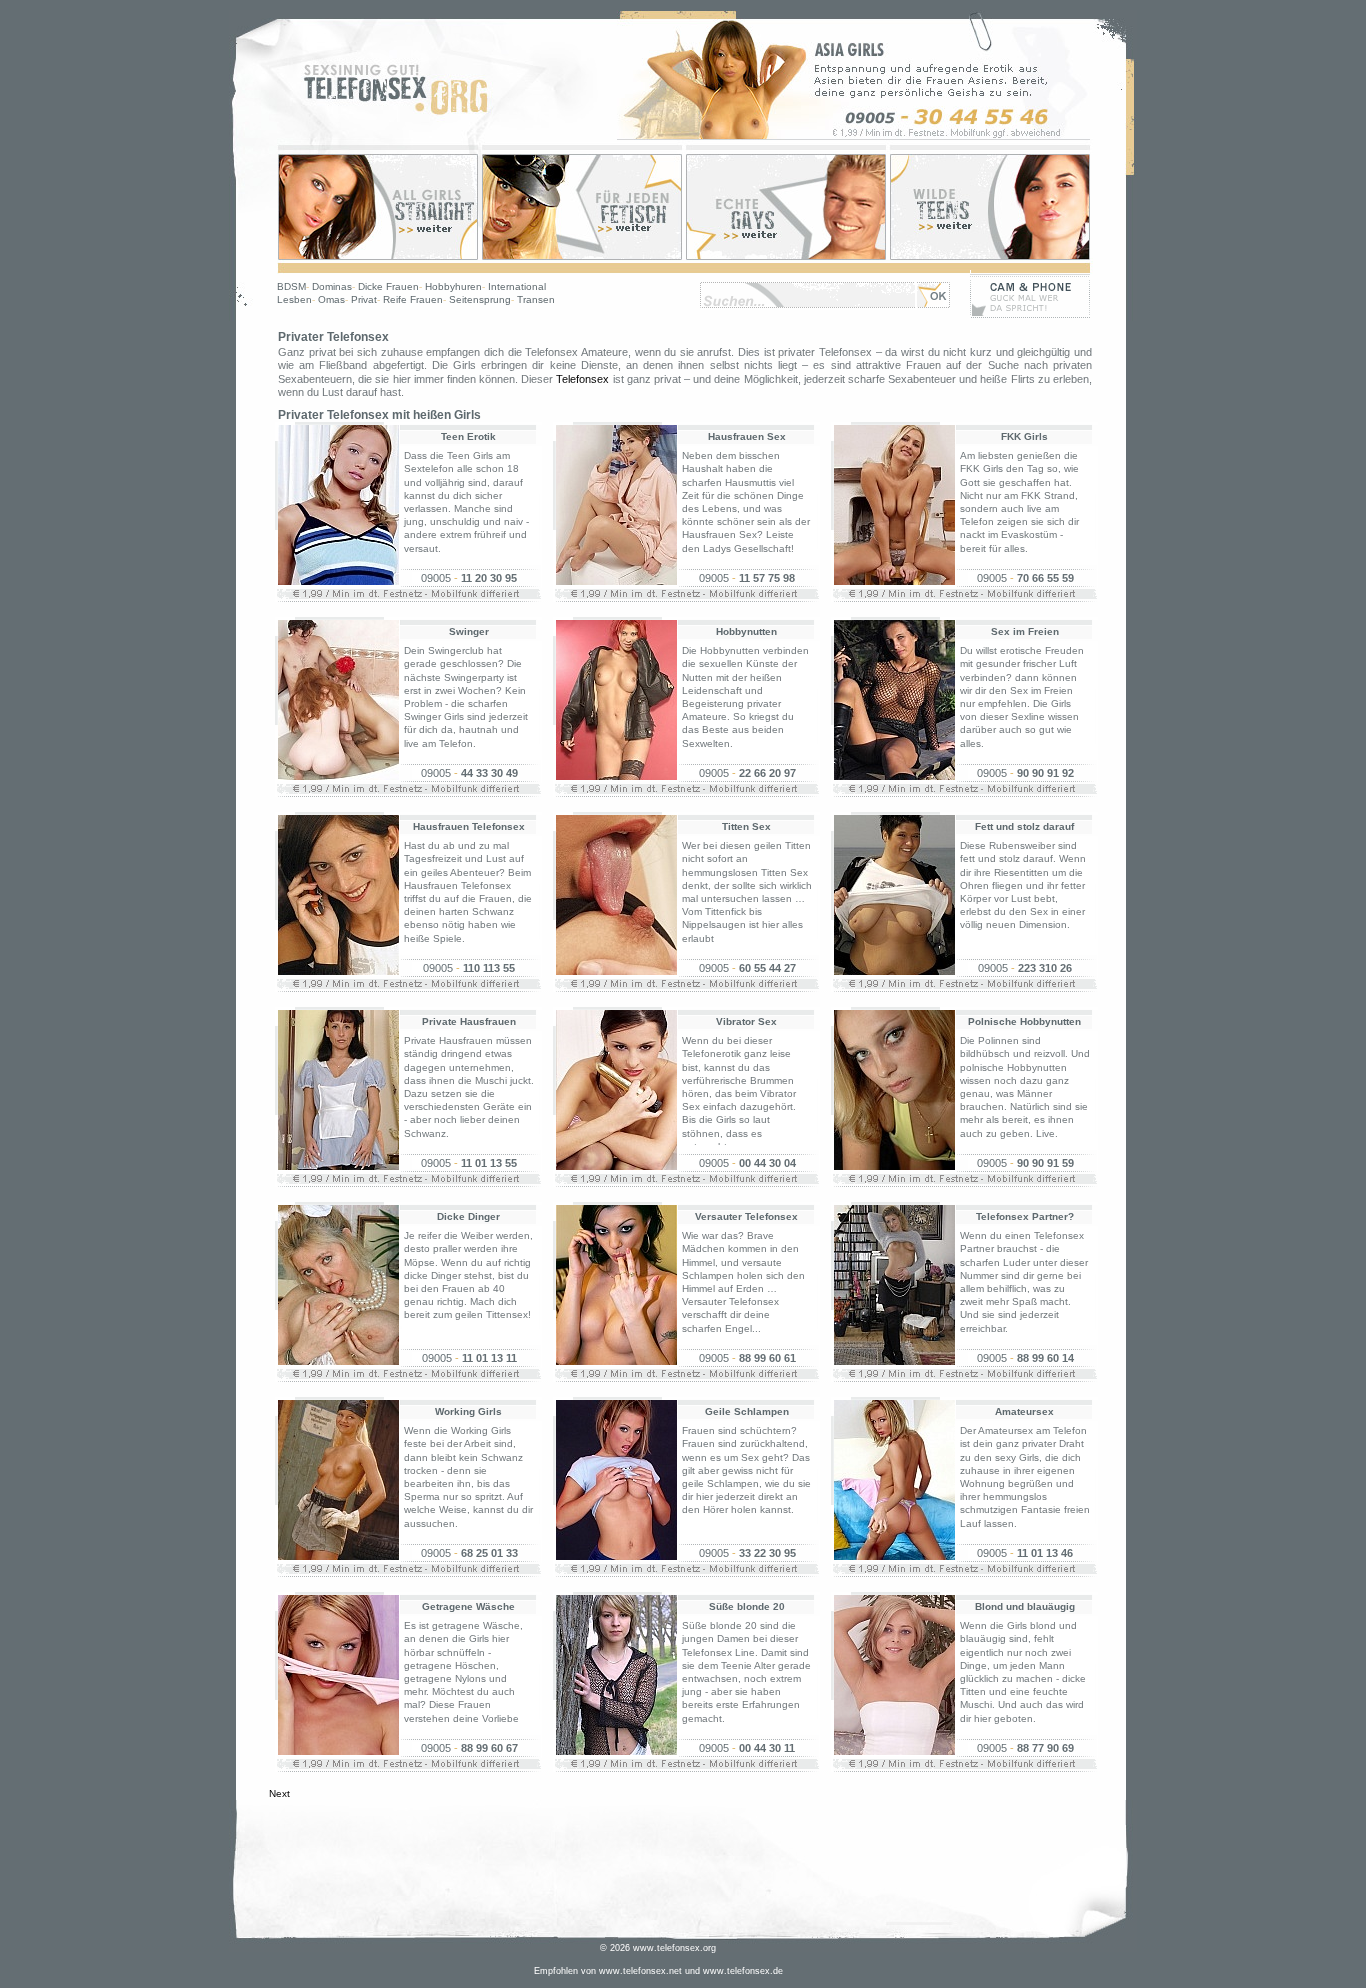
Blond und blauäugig (1025, 1606)
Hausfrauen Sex (747, 436)
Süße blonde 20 (747, 1606)
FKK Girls (1024, 436)
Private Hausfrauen (469, 1021)
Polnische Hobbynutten (1024, 1021)
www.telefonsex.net (640, 1971)
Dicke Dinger (468, 1216)
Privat (364, 299)
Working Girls (468, 1411)
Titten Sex (746, 826)
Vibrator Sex (746, 1021)
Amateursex (1024, 1411)
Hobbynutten (746, 631)
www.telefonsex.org (674, 1948)
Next (279, 1793)
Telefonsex (582, 379)
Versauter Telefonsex (746, 1216)
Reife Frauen (413, 299)
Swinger (469, 631)
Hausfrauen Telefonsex (469, 826)
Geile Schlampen (747, 1411)
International (517, 286)
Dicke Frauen (388, 286)
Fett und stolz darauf (1024, 826)
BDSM (291, 286)
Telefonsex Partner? (1025, 1216)
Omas (331, 299)
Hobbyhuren (453, 286)
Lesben (294, 299)
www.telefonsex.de (743, 1971)
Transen (536, 299)
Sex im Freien (1025, 631)
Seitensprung (480, 299)
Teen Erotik (468, 436)
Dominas (332, 286)
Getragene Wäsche (468, 1606)
